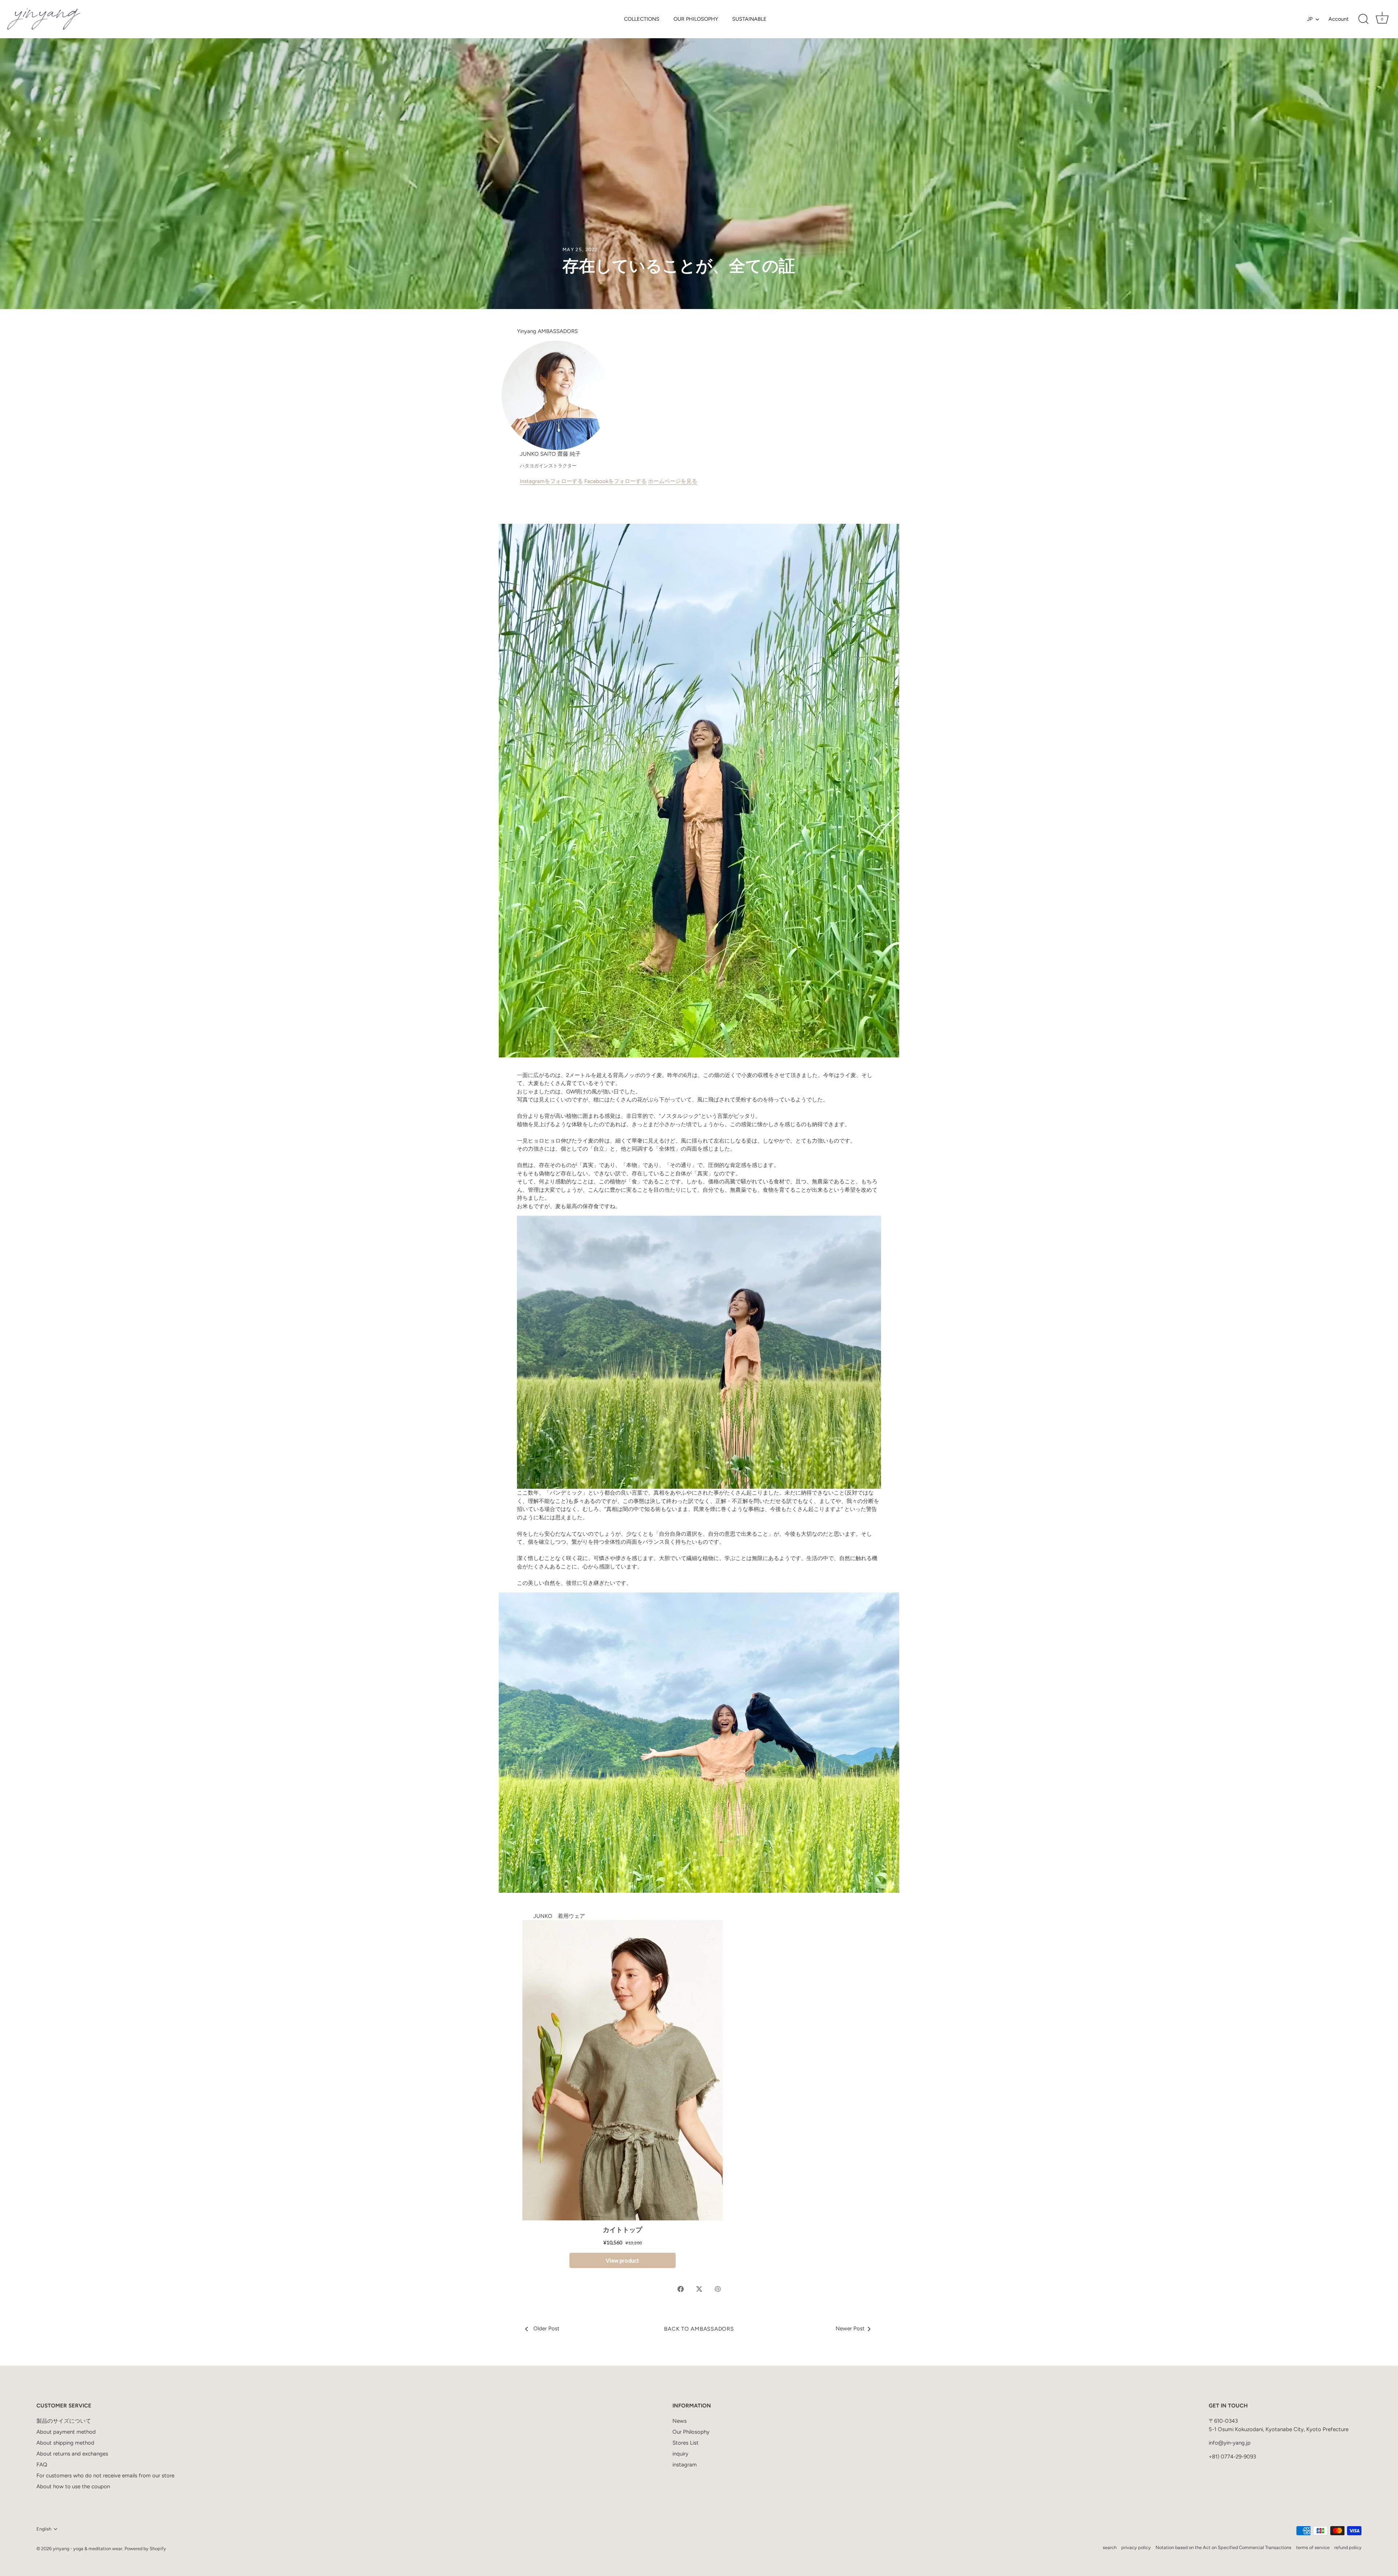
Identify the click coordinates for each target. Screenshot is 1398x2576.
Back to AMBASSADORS (699, 2329)
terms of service (1313, 2547)
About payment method (66, 2432)
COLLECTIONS (642, 19)
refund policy (1348, 2547)
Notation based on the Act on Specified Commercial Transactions (1223, 2547)
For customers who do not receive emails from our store (105, 2476)
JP (1310, 19)
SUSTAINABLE (749, 19)
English (44, 2529)
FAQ (42, 2465)
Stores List (686, 2443)
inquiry (680, 2454)
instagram (685, 2465)
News (680, 2421)
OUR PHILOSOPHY (696, 19)
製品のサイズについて (64, 2421)
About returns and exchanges (72, 2454)
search (1110, 2547)
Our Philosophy (691, 2432)
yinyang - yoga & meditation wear (88, 2549)
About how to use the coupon (73, 2486)
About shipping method (65, 2443)
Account (1338, 19)
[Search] (1363, 19)
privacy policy (1136, 2547)
